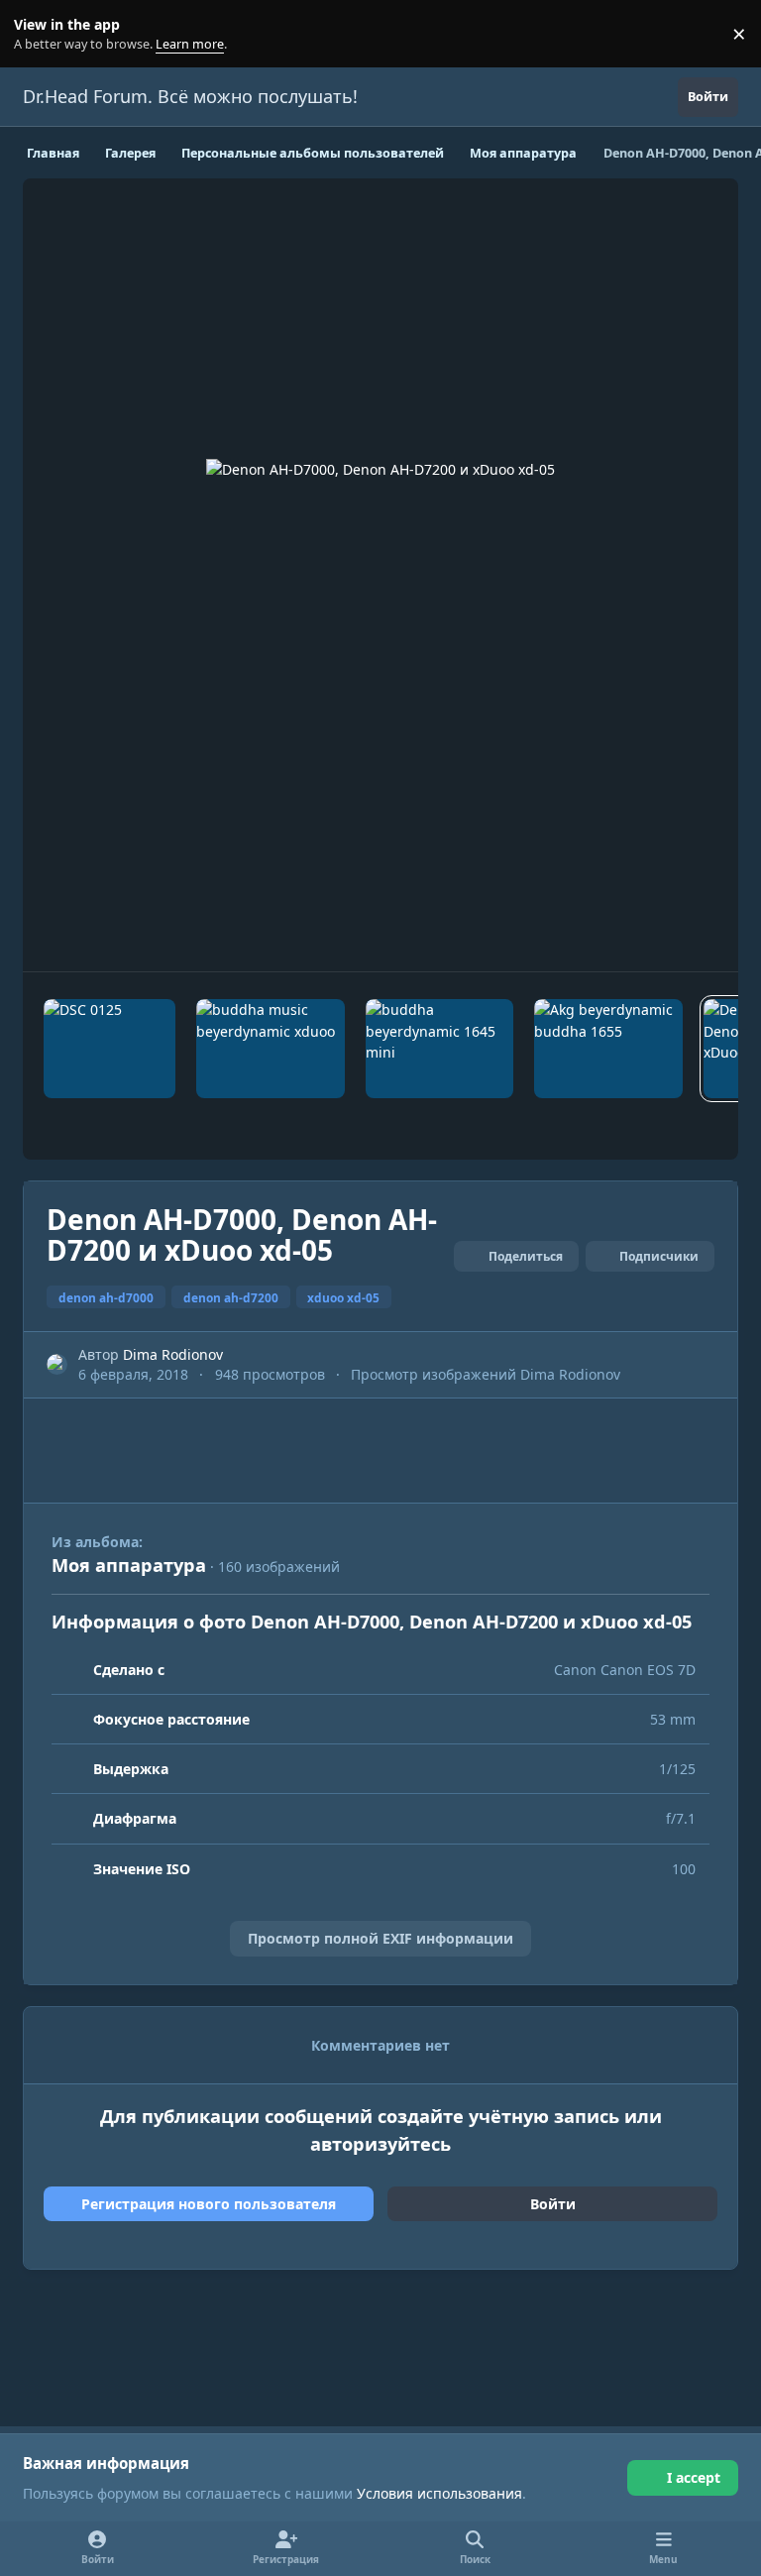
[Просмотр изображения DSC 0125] (109, 1049)
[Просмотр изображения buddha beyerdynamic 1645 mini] (440, 1049)
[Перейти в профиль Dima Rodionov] (57, 1364)
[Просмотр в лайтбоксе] (380, 575)
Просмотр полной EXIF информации (380, 1938)
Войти (553, 2204)
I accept (694, 2477)
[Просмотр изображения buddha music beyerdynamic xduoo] (271, 1049)
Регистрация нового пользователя (209, 2204)
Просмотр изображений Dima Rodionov (486, 1374)
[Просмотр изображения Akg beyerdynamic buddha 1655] (608, 1049)
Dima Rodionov (173, 1354)
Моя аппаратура (129, 1565)
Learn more (38, 34)
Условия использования (439, 2493)
